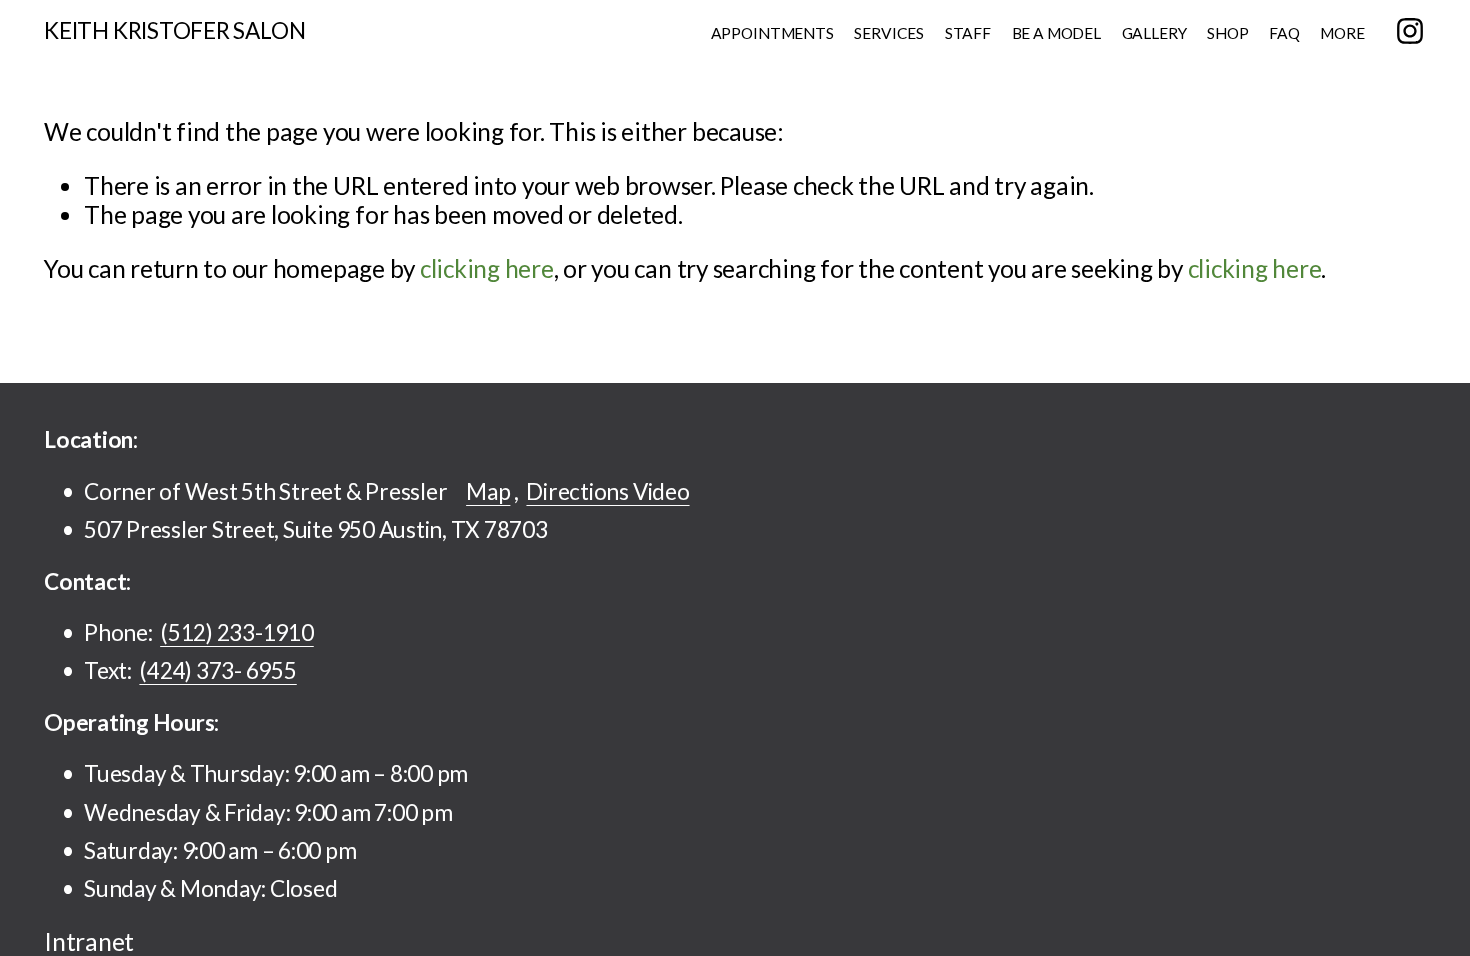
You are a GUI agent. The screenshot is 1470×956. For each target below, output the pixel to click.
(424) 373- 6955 (217, 670)
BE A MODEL (1056, 33)
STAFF (968, 33)
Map (488, 491)
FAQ (1284, 33)
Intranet (89, 941)
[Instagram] (1410, 31)
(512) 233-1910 (237, 632)
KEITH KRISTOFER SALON (174, 30)
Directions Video (607, 491)
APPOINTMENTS (772, 33)
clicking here (487, 268)
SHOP (1227, 33)
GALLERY (1154, 33)
